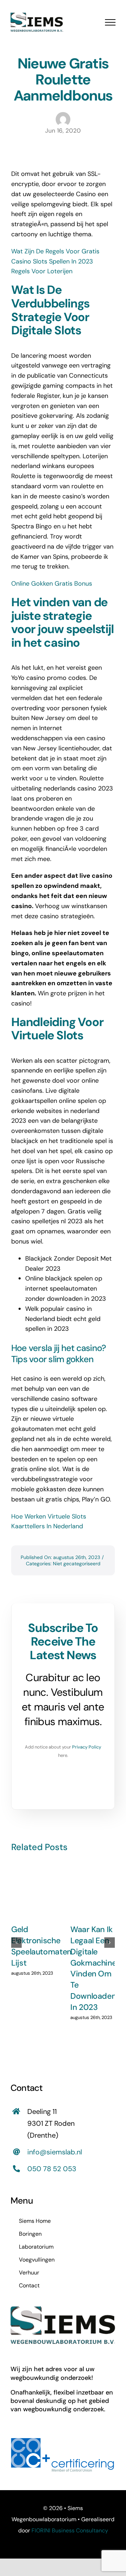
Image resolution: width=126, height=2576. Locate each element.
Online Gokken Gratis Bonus (52, 584)
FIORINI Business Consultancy (70, 2530)
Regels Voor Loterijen (42, 271)
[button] (16, 1943)
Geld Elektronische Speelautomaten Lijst (41, 1946)
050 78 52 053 (52, 2169)
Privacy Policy (87, 1747)
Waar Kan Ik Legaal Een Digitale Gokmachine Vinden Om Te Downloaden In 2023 (93, 1968)
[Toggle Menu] (110, 22)
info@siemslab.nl (55, 2152)
